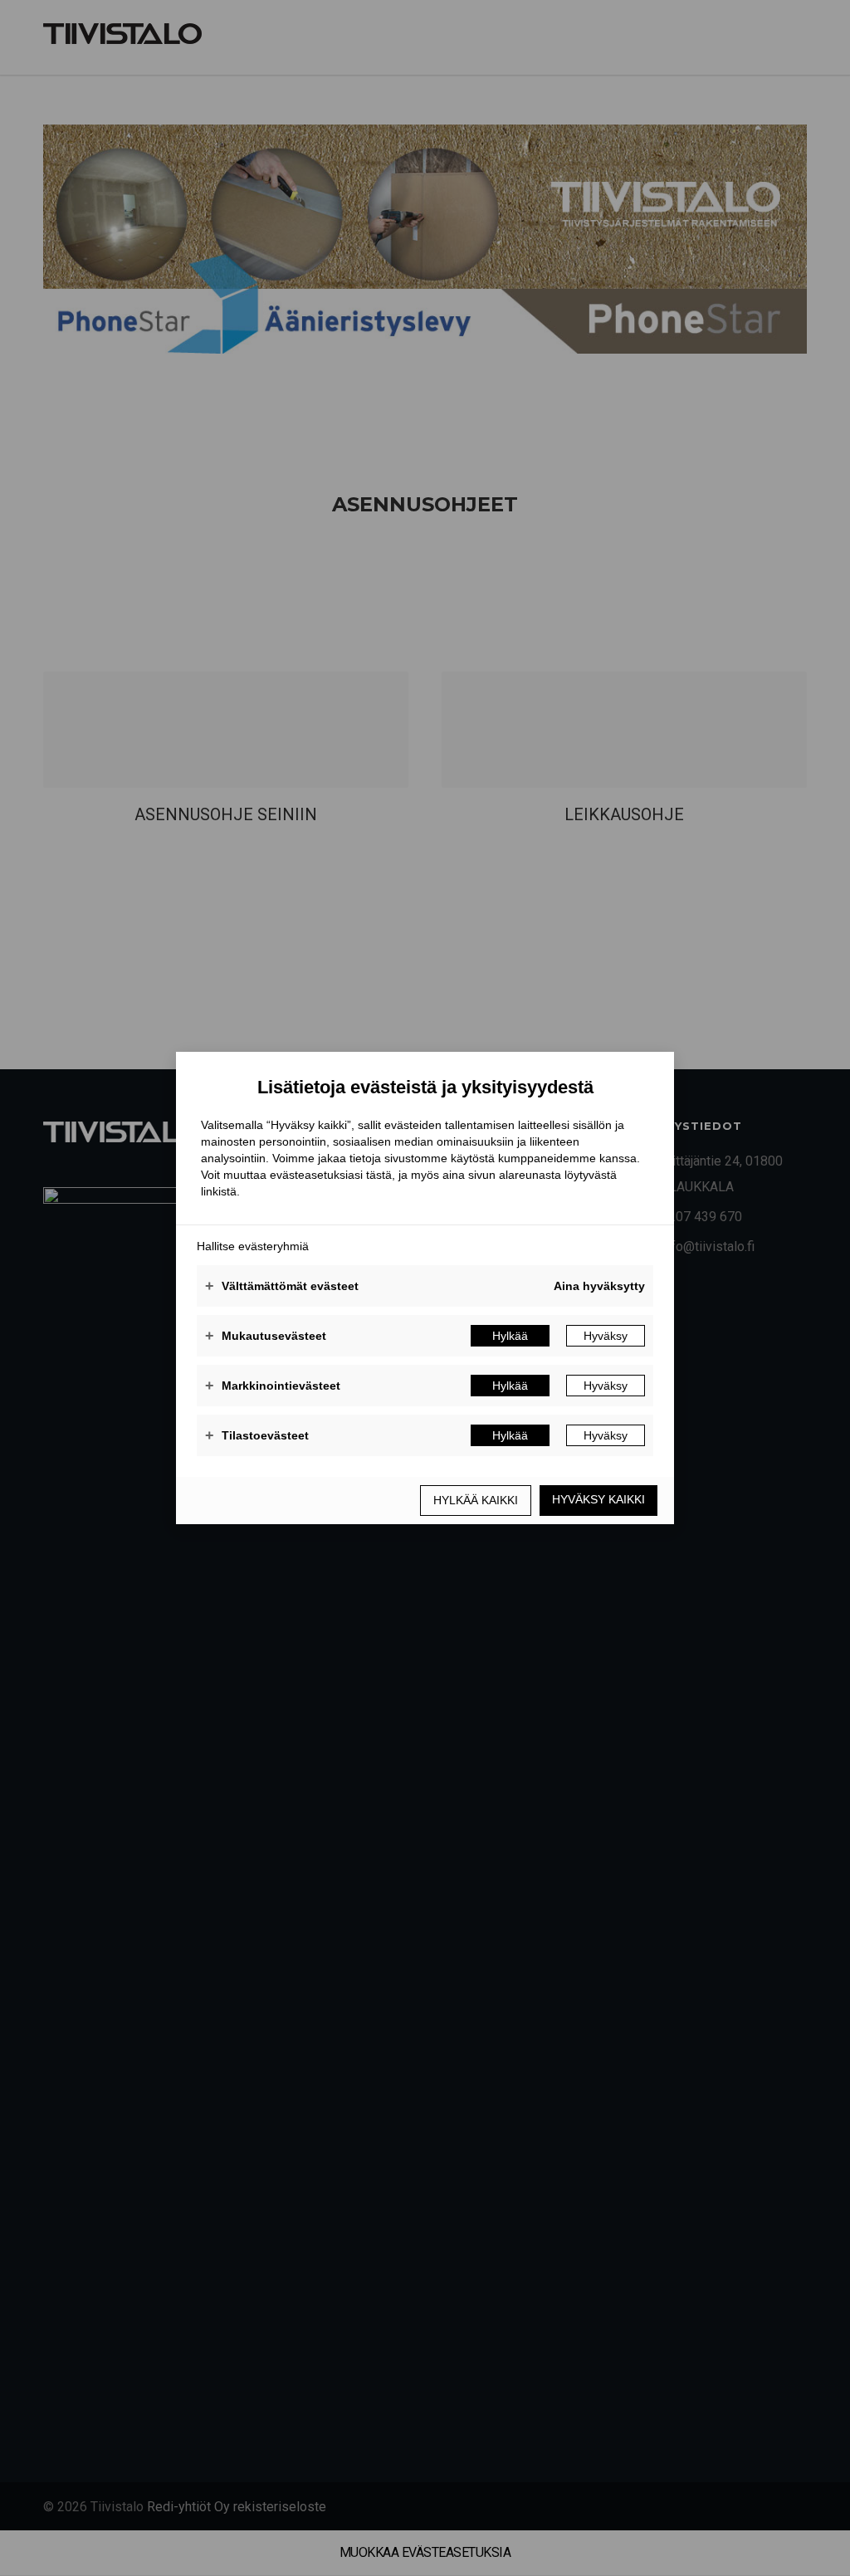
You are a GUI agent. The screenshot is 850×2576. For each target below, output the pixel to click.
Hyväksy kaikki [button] (598, 1499)
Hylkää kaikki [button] (476, 1500)
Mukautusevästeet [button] (266, 1336)
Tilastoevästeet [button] (257, 1435)
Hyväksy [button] (606, 1336)
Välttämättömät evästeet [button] (282, 1286)
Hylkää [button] (510, 1336)
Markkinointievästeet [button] (273, 1386)
